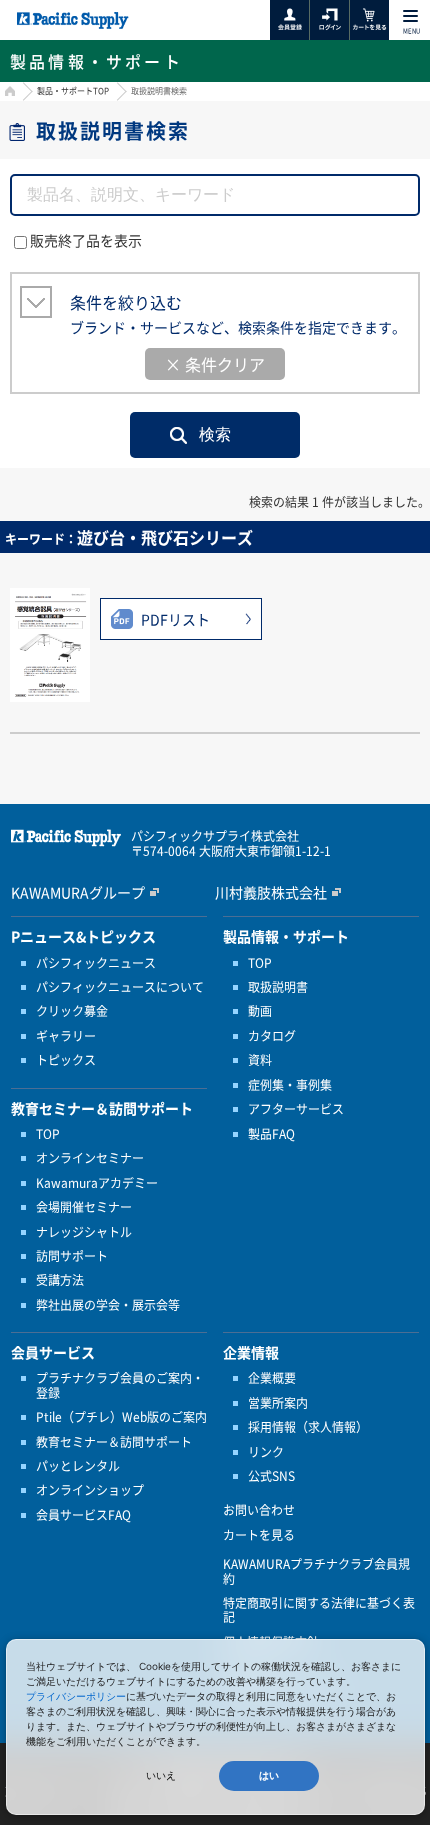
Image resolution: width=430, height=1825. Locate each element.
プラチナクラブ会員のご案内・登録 (120, 1385)
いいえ (161, 1775)
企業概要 (272, 1378)
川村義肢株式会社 (271, 892)
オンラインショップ (90, 1490)
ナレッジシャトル (84, 1232)
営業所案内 (278, 1403)
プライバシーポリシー (76, 1696)
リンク (266, 1452)
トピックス (66, 1060)
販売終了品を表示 (86, 240)
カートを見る (259, 1535)
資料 (260, 1060)
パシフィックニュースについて (120, 987)
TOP (48, 1134)
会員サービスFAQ (83, 1515)
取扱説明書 (278, 987)
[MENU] (410, 16)
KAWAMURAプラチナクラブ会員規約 (316, 1571)
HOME (7, 93)
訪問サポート (72, 1256)
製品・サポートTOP (73, 91)
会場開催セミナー (84, 1207)
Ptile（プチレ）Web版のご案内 (121, 1417)
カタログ (272, 1036)
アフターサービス (296, 1109)
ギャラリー (66, 1036)
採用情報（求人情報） (308, 1427)
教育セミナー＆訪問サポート (114, 1442)
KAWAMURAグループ (78, 892)
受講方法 (60, 1280)
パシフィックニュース (96, 963)
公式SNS (271, 1476)
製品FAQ (271, 1134)
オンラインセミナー (90, 1158)
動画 (260, 1011)
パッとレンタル (78, 1466)
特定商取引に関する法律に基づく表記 (319, 1610)
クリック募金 (72, 1011)
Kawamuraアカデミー (97, 1183)
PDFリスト (175, 619)
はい (269, 1775)
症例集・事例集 (290, 1085)
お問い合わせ (259, 1510)
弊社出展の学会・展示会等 (108, 1305)
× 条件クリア (215, 364)
